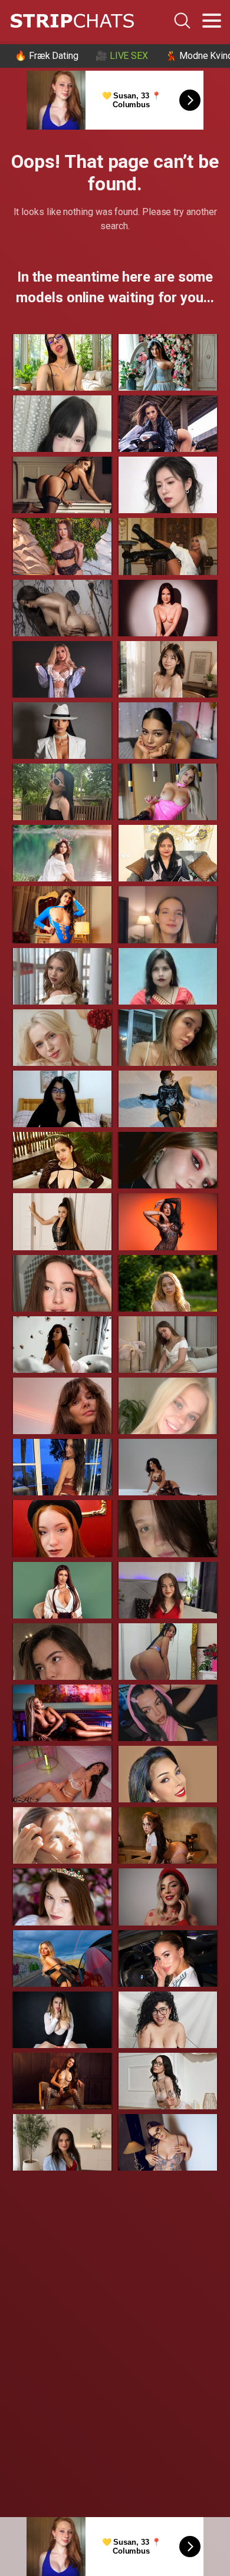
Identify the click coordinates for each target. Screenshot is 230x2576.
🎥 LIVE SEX (122, 56)
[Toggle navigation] (212, 21)
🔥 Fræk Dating (47, 56)
